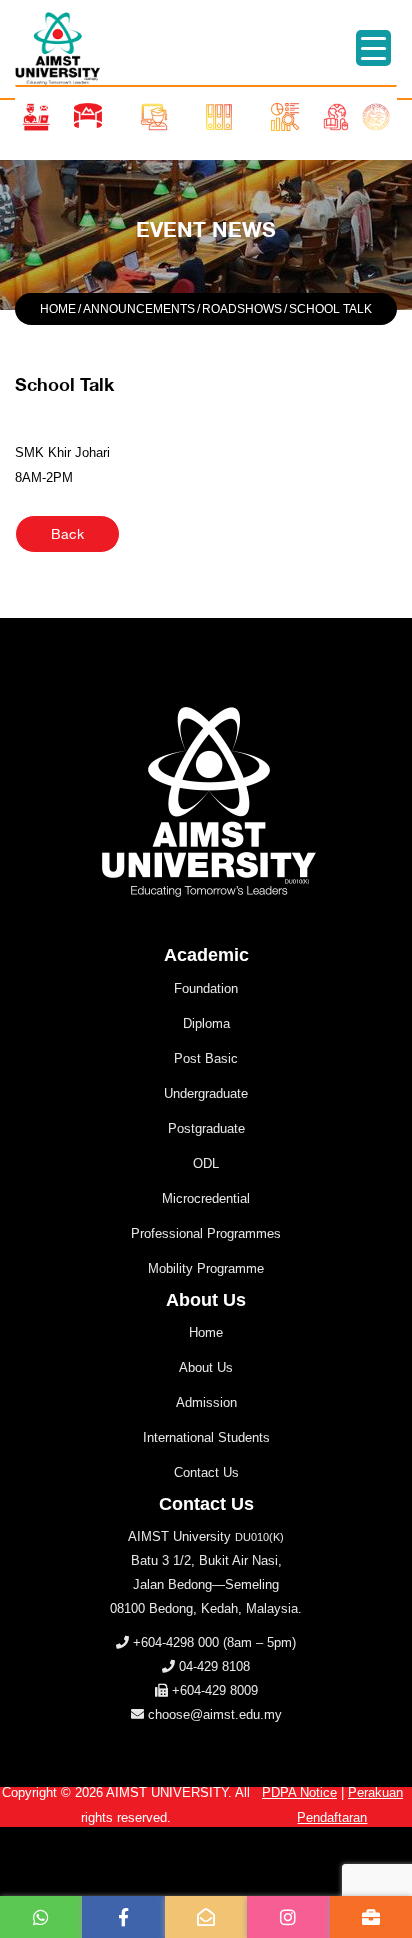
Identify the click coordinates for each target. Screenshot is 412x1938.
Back (67, 534)
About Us (206, 1367)
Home (206, 1332)
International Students (206, 1437)
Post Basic (206, 1058)
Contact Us (206, 1472)
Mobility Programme (206, 1268)
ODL (206, 1163)
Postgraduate (206, 1128)
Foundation (206, 988)
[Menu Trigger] (373, 48)
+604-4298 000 (176, 1642)
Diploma (206, 1023)
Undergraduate (206, 1093)
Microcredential (206, 1198)
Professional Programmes (206, 1233)
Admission (206, 1402)
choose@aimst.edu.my (215, 1714)
